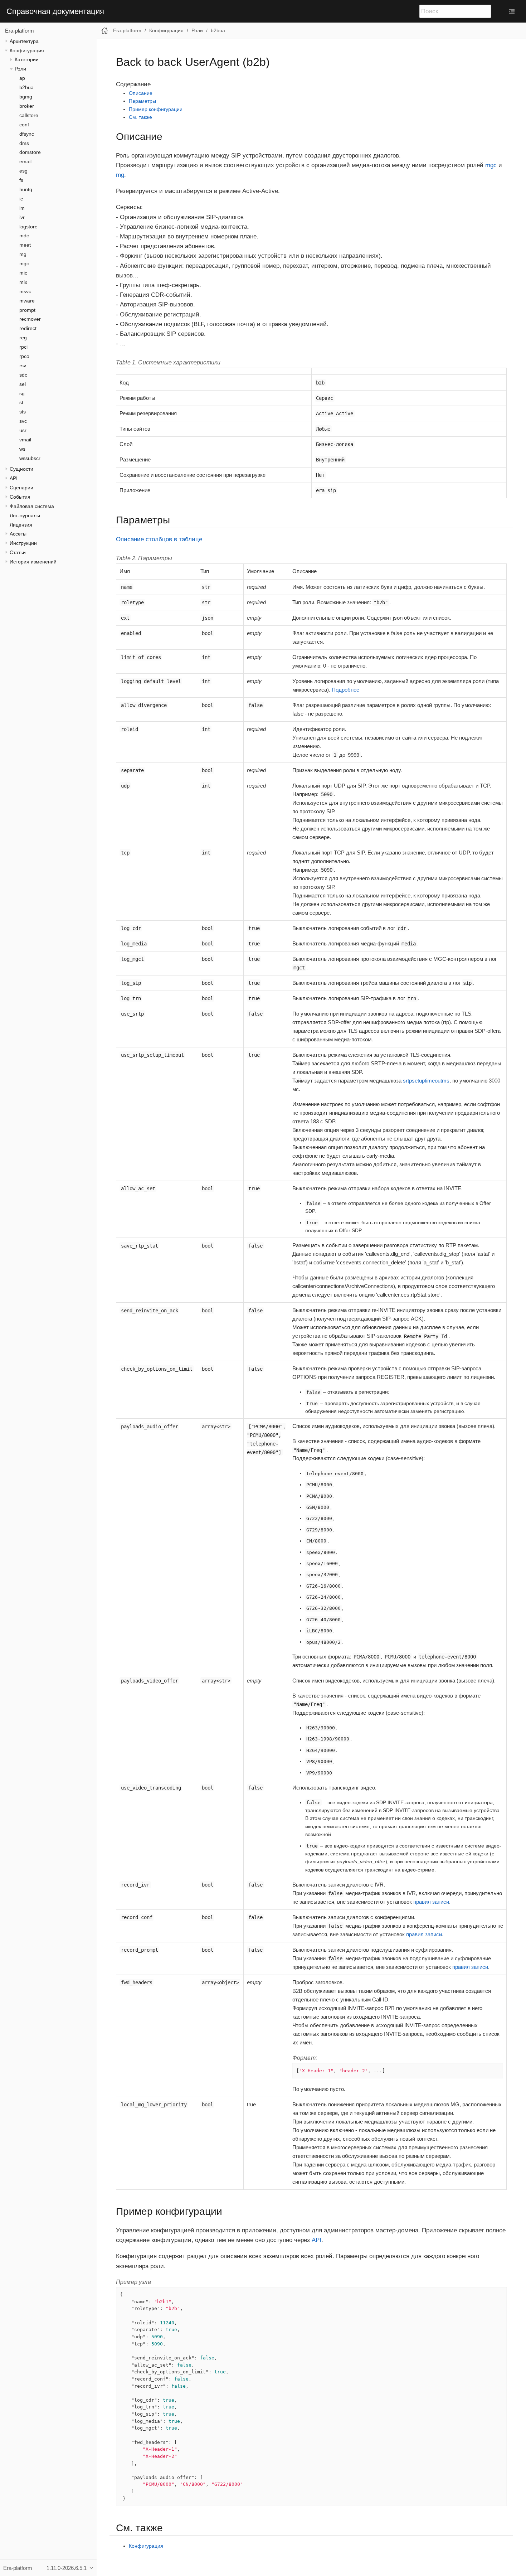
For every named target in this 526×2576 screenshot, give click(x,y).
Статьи (18, 552)
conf (24, 125)
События (20, 497)
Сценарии (21, 488)
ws (22, 449)
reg (23, 338)
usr (23, 430)
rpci (23, 347)
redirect (28, 328)
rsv (23, 365)
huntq (26, 189)
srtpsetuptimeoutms (426, 1081)
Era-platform (20, 31)
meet (25, 245)
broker (27, 106)
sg (22, 393)
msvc (25, 291)
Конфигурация (27, 50)
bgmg (26, 97)
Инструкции (23, 543)
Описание (141, 93)
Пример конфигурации (156, 109)
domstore (30, 152)
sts (23, 412)
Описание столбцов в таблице (159, 539)
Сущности (21, 469)
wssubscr (30, 458)
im (22, 208)
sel (23, 384)
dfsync (27, 134)
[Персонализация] (512, 11)
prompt (27, 310)
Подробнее (345, 690)
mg (23, 254)
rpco (24, 356)
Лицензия (21, 525)
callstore (29, 115)
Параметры (142, 101)
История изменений (33, 562)
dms (24, 143)
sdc (23, 375)
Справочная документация (55, 11)
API (14, 478)
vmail (25, 440)
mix (23, 282)
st (21, 402)
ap (22, 78)
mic (23, 273)
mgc (24, 263)
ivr (22, 217)
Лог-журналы (25, 515)
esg (23, 171)
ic (21, 199)
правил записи (431, 1902)
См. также (140, 117)
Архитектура (24, 41)
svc (23, 421)
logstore (28, 227)
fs (21, 180)
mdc (24, 236)
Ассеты (18, 534)
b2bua (26, 87)
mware (27, 301)
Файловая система (32, 506)
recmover (30, 319)
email (25, 161)
